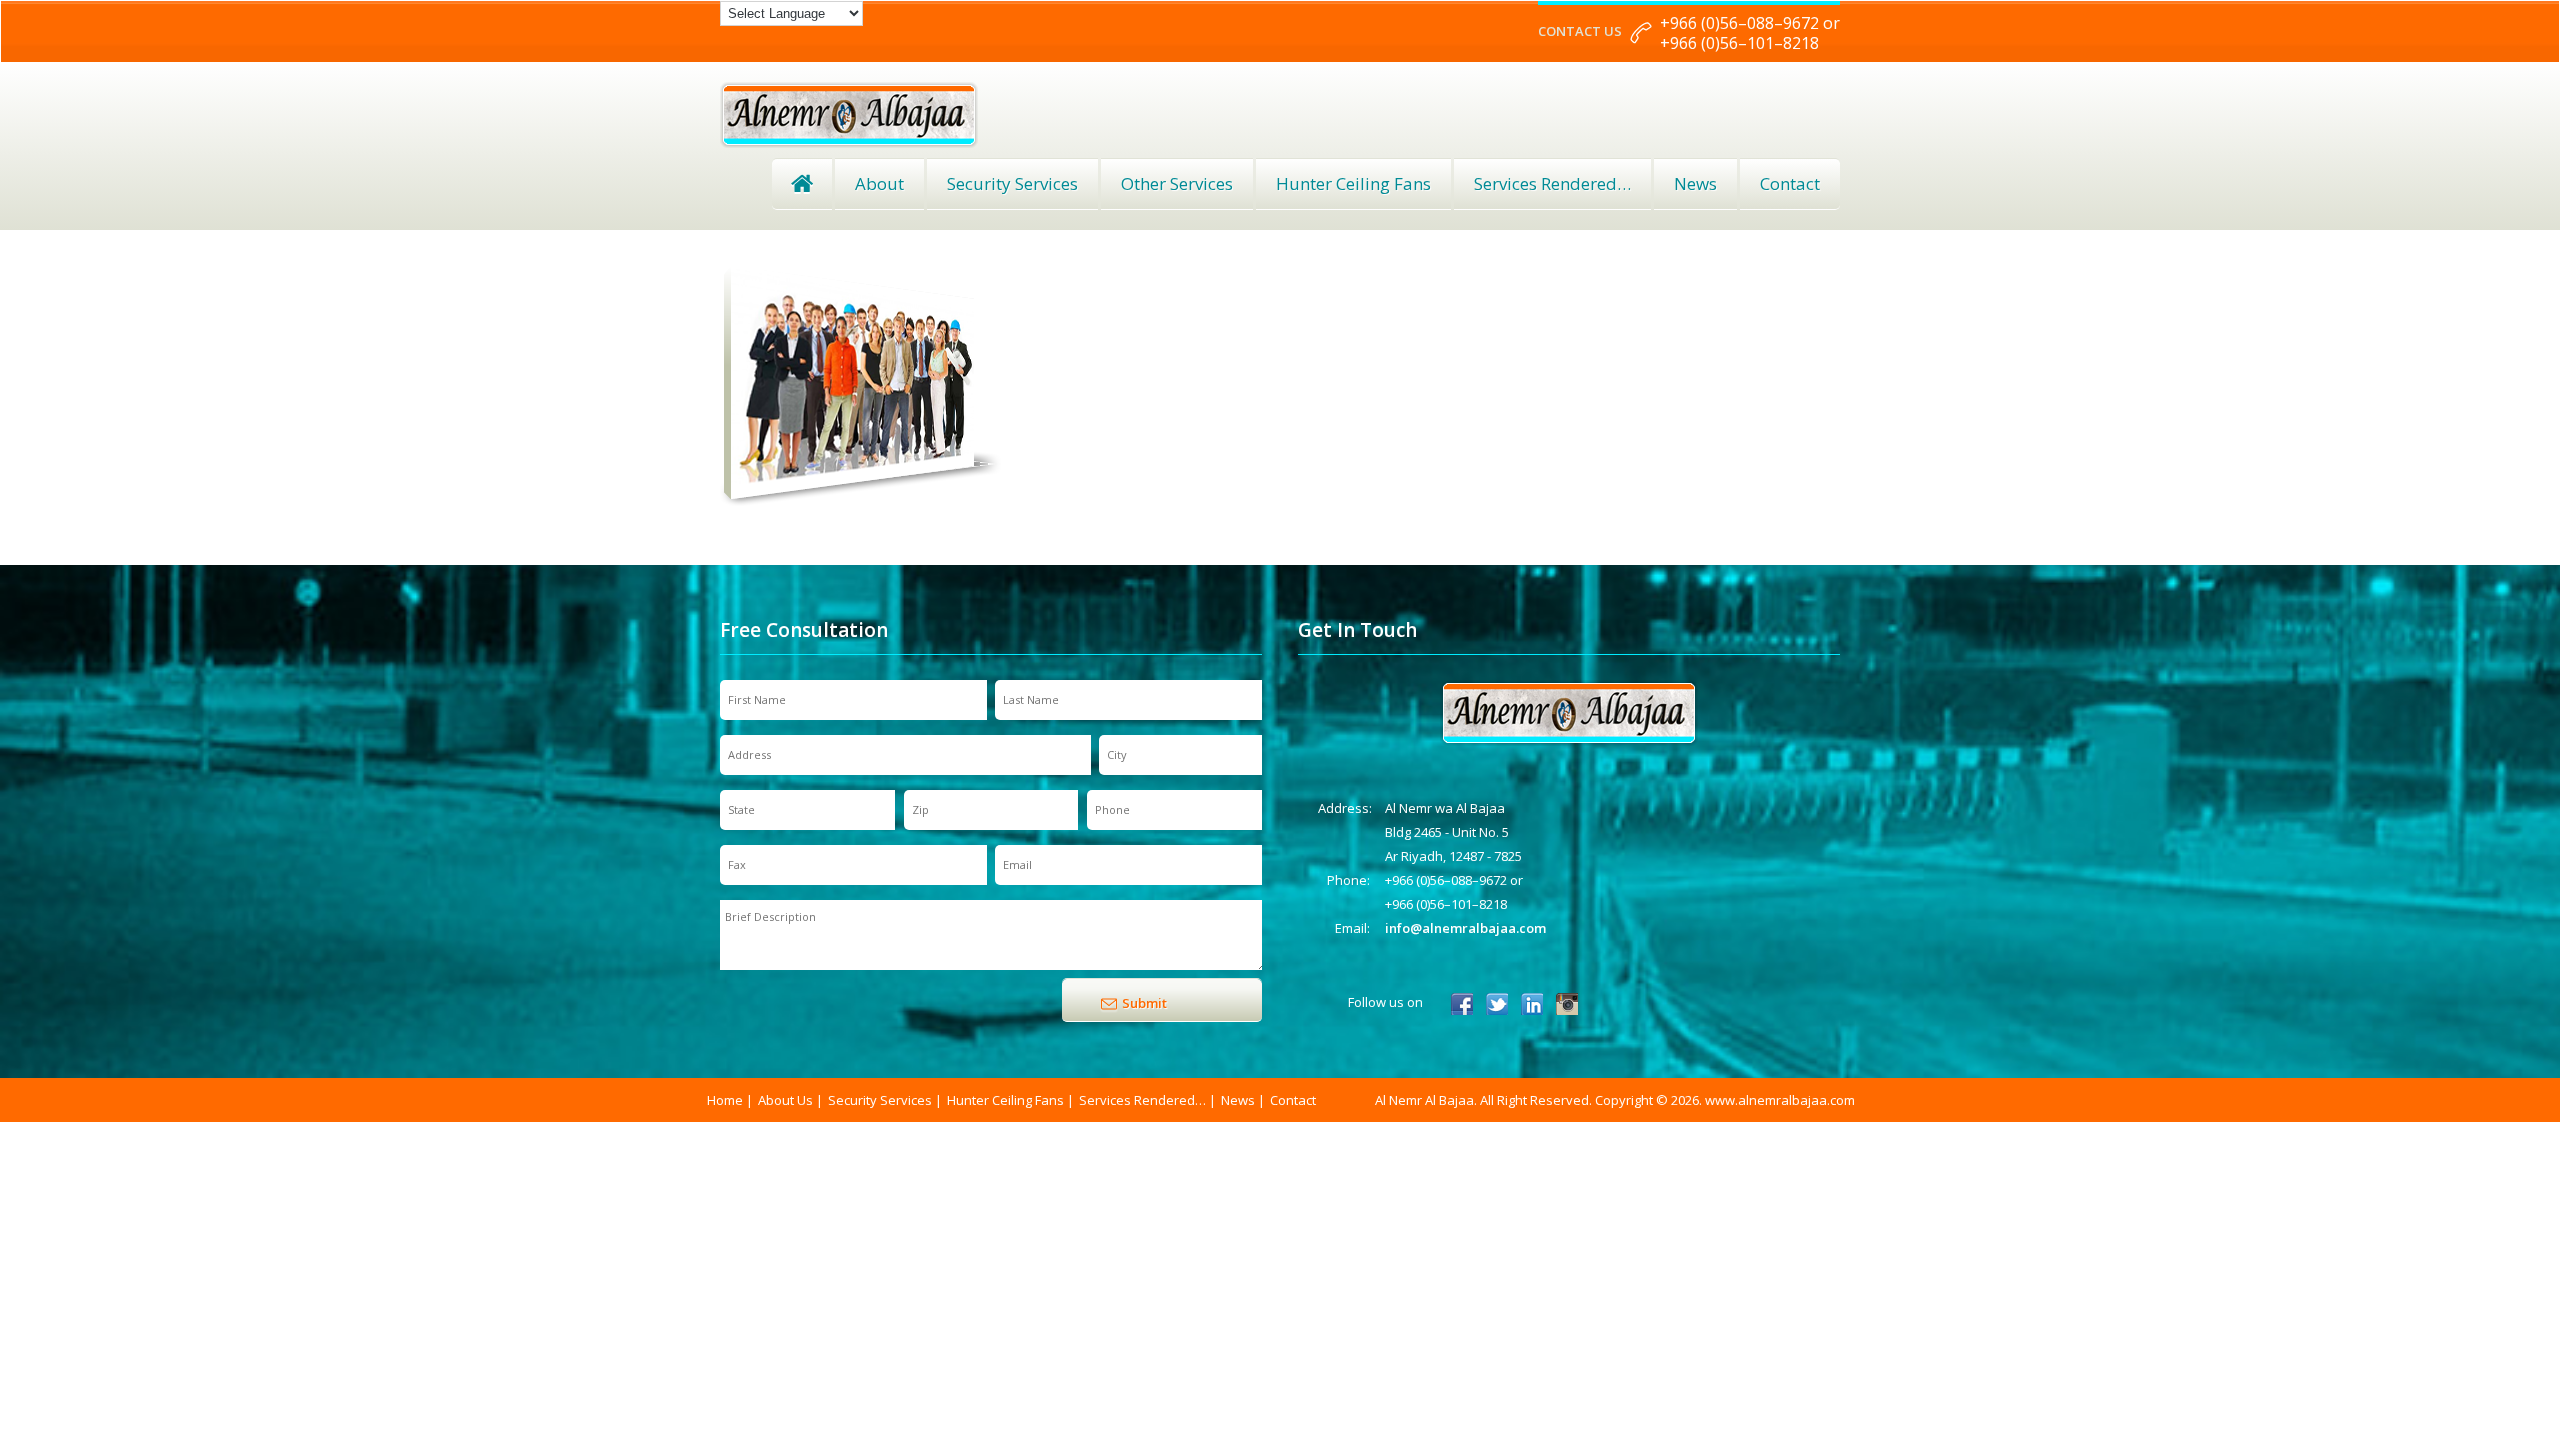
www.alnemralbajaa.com (1780, 1100)
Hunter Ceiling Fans (1353, 183)
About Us (785, 1100)
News (1695, 183)
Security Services (1012, 183)
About (879, 183)
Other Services (1177, 183)
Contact (1790, 183)
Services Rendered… (1142, 1100)
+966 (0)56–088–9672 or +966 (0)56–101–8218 (1750, 33)
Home (802, 184)
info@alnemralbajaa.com (1465, 928)
